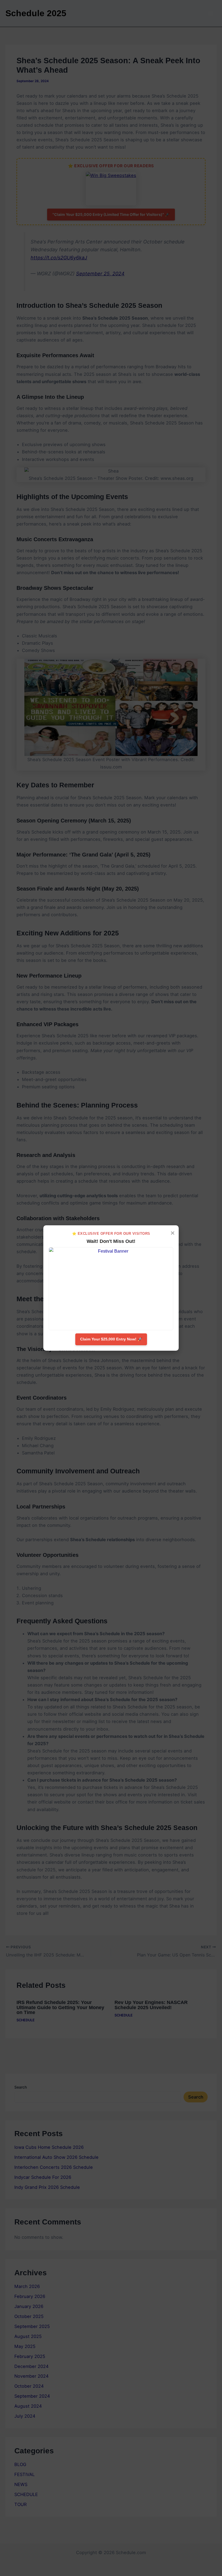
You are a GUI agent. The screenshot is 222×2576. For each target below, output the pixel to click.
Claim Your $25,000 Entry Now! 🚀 (111, 1339)
